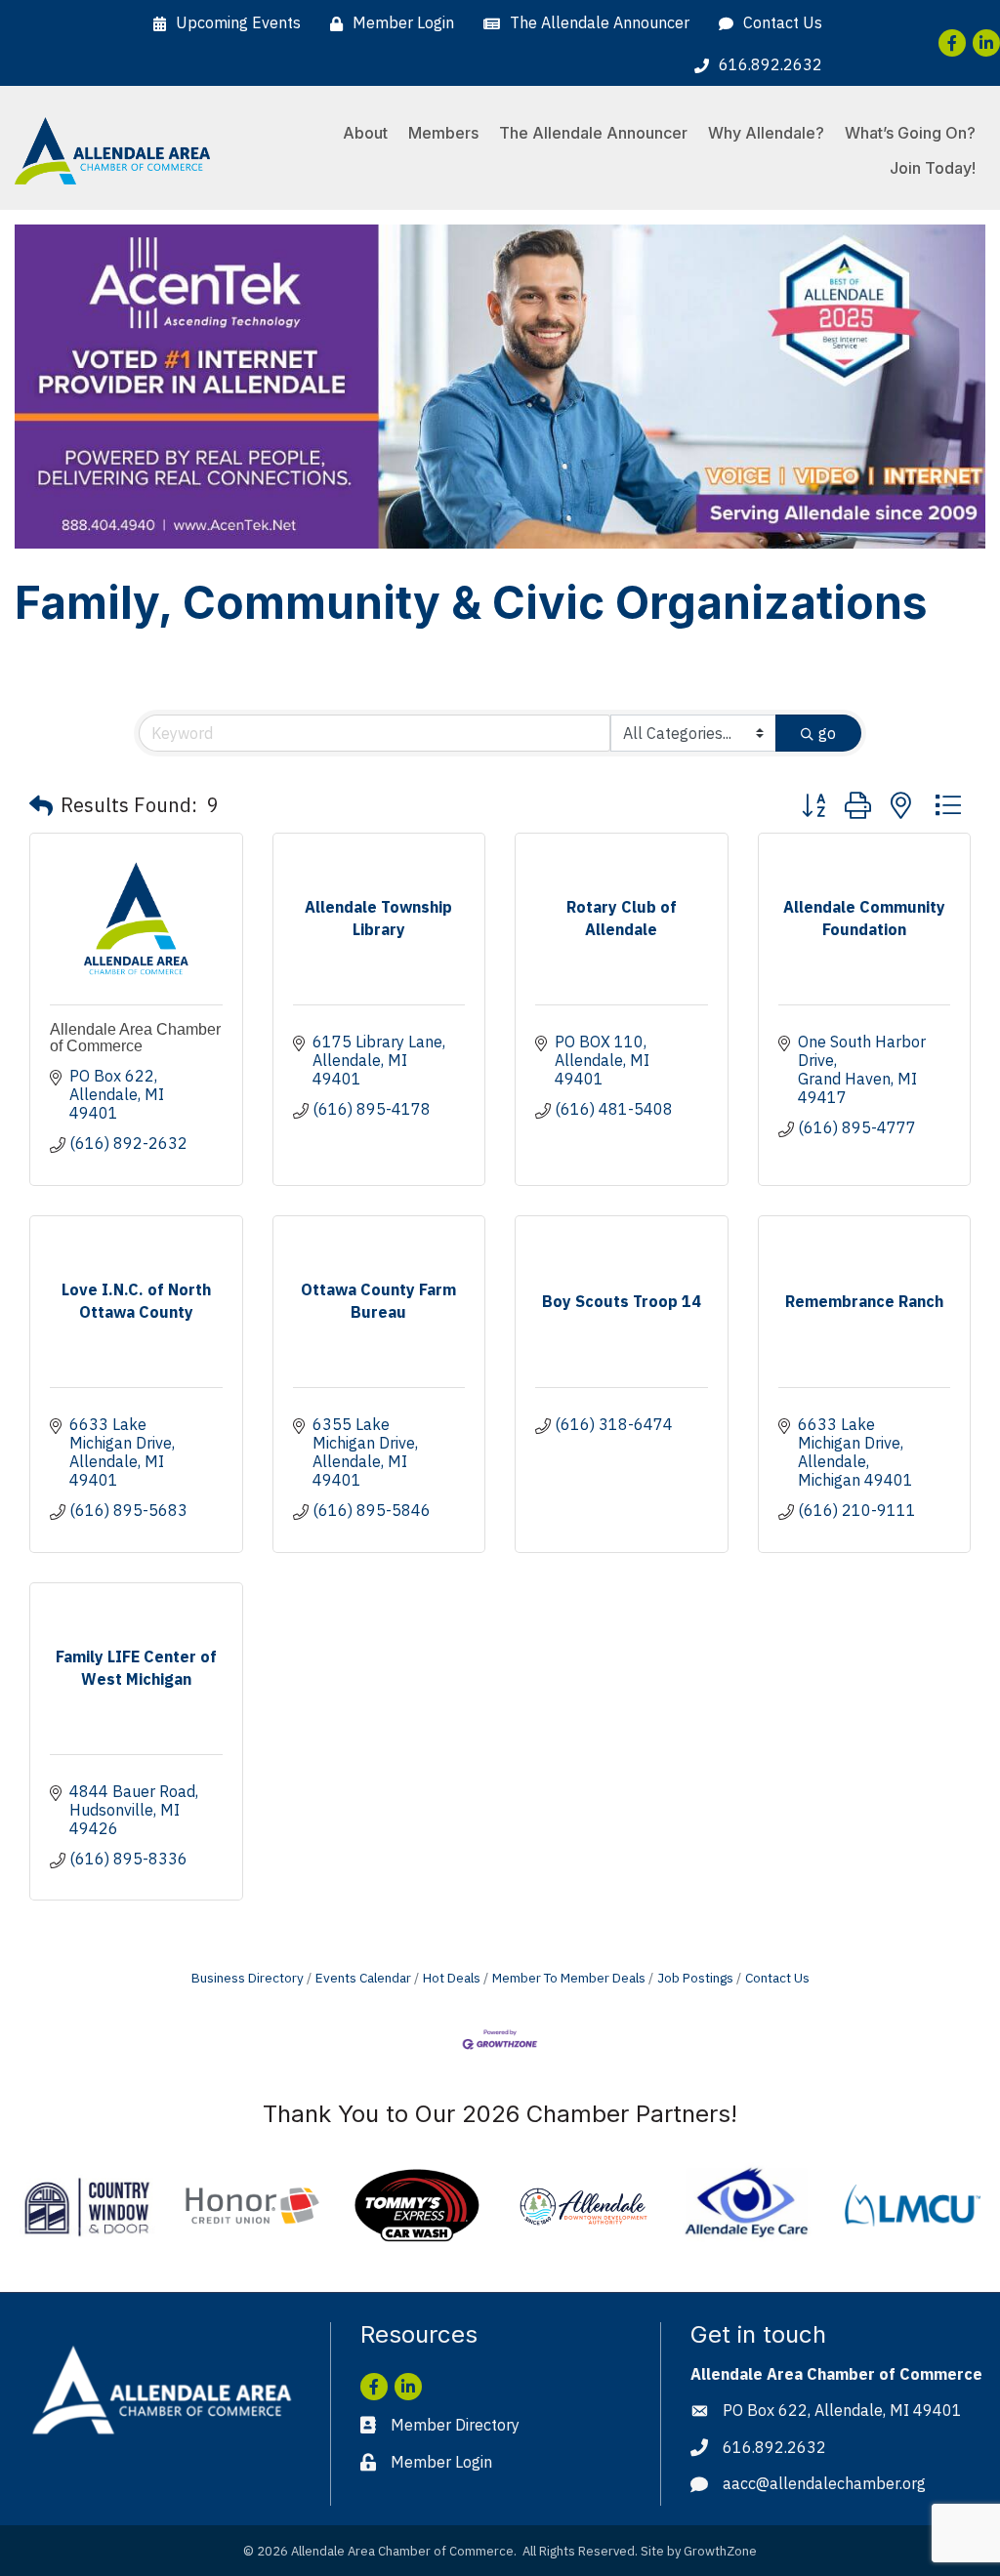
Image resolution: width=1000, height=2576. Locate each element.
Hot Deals (452, 1978)
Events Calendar (363, 1978)
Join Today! (933, 168)
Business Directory (248, 1978)
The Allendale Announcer (593, 133)
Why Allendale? (766, 133)
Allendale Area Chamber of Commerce (135, 1038)
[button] (41, 805)
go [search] (827, 733)
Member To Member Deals (569, 1978)
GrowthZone (720, 2551)
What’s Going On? (910, 133)
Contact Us (777, 1978)
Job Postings (695, 1978)
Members (443, 133)
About (365, 133)
